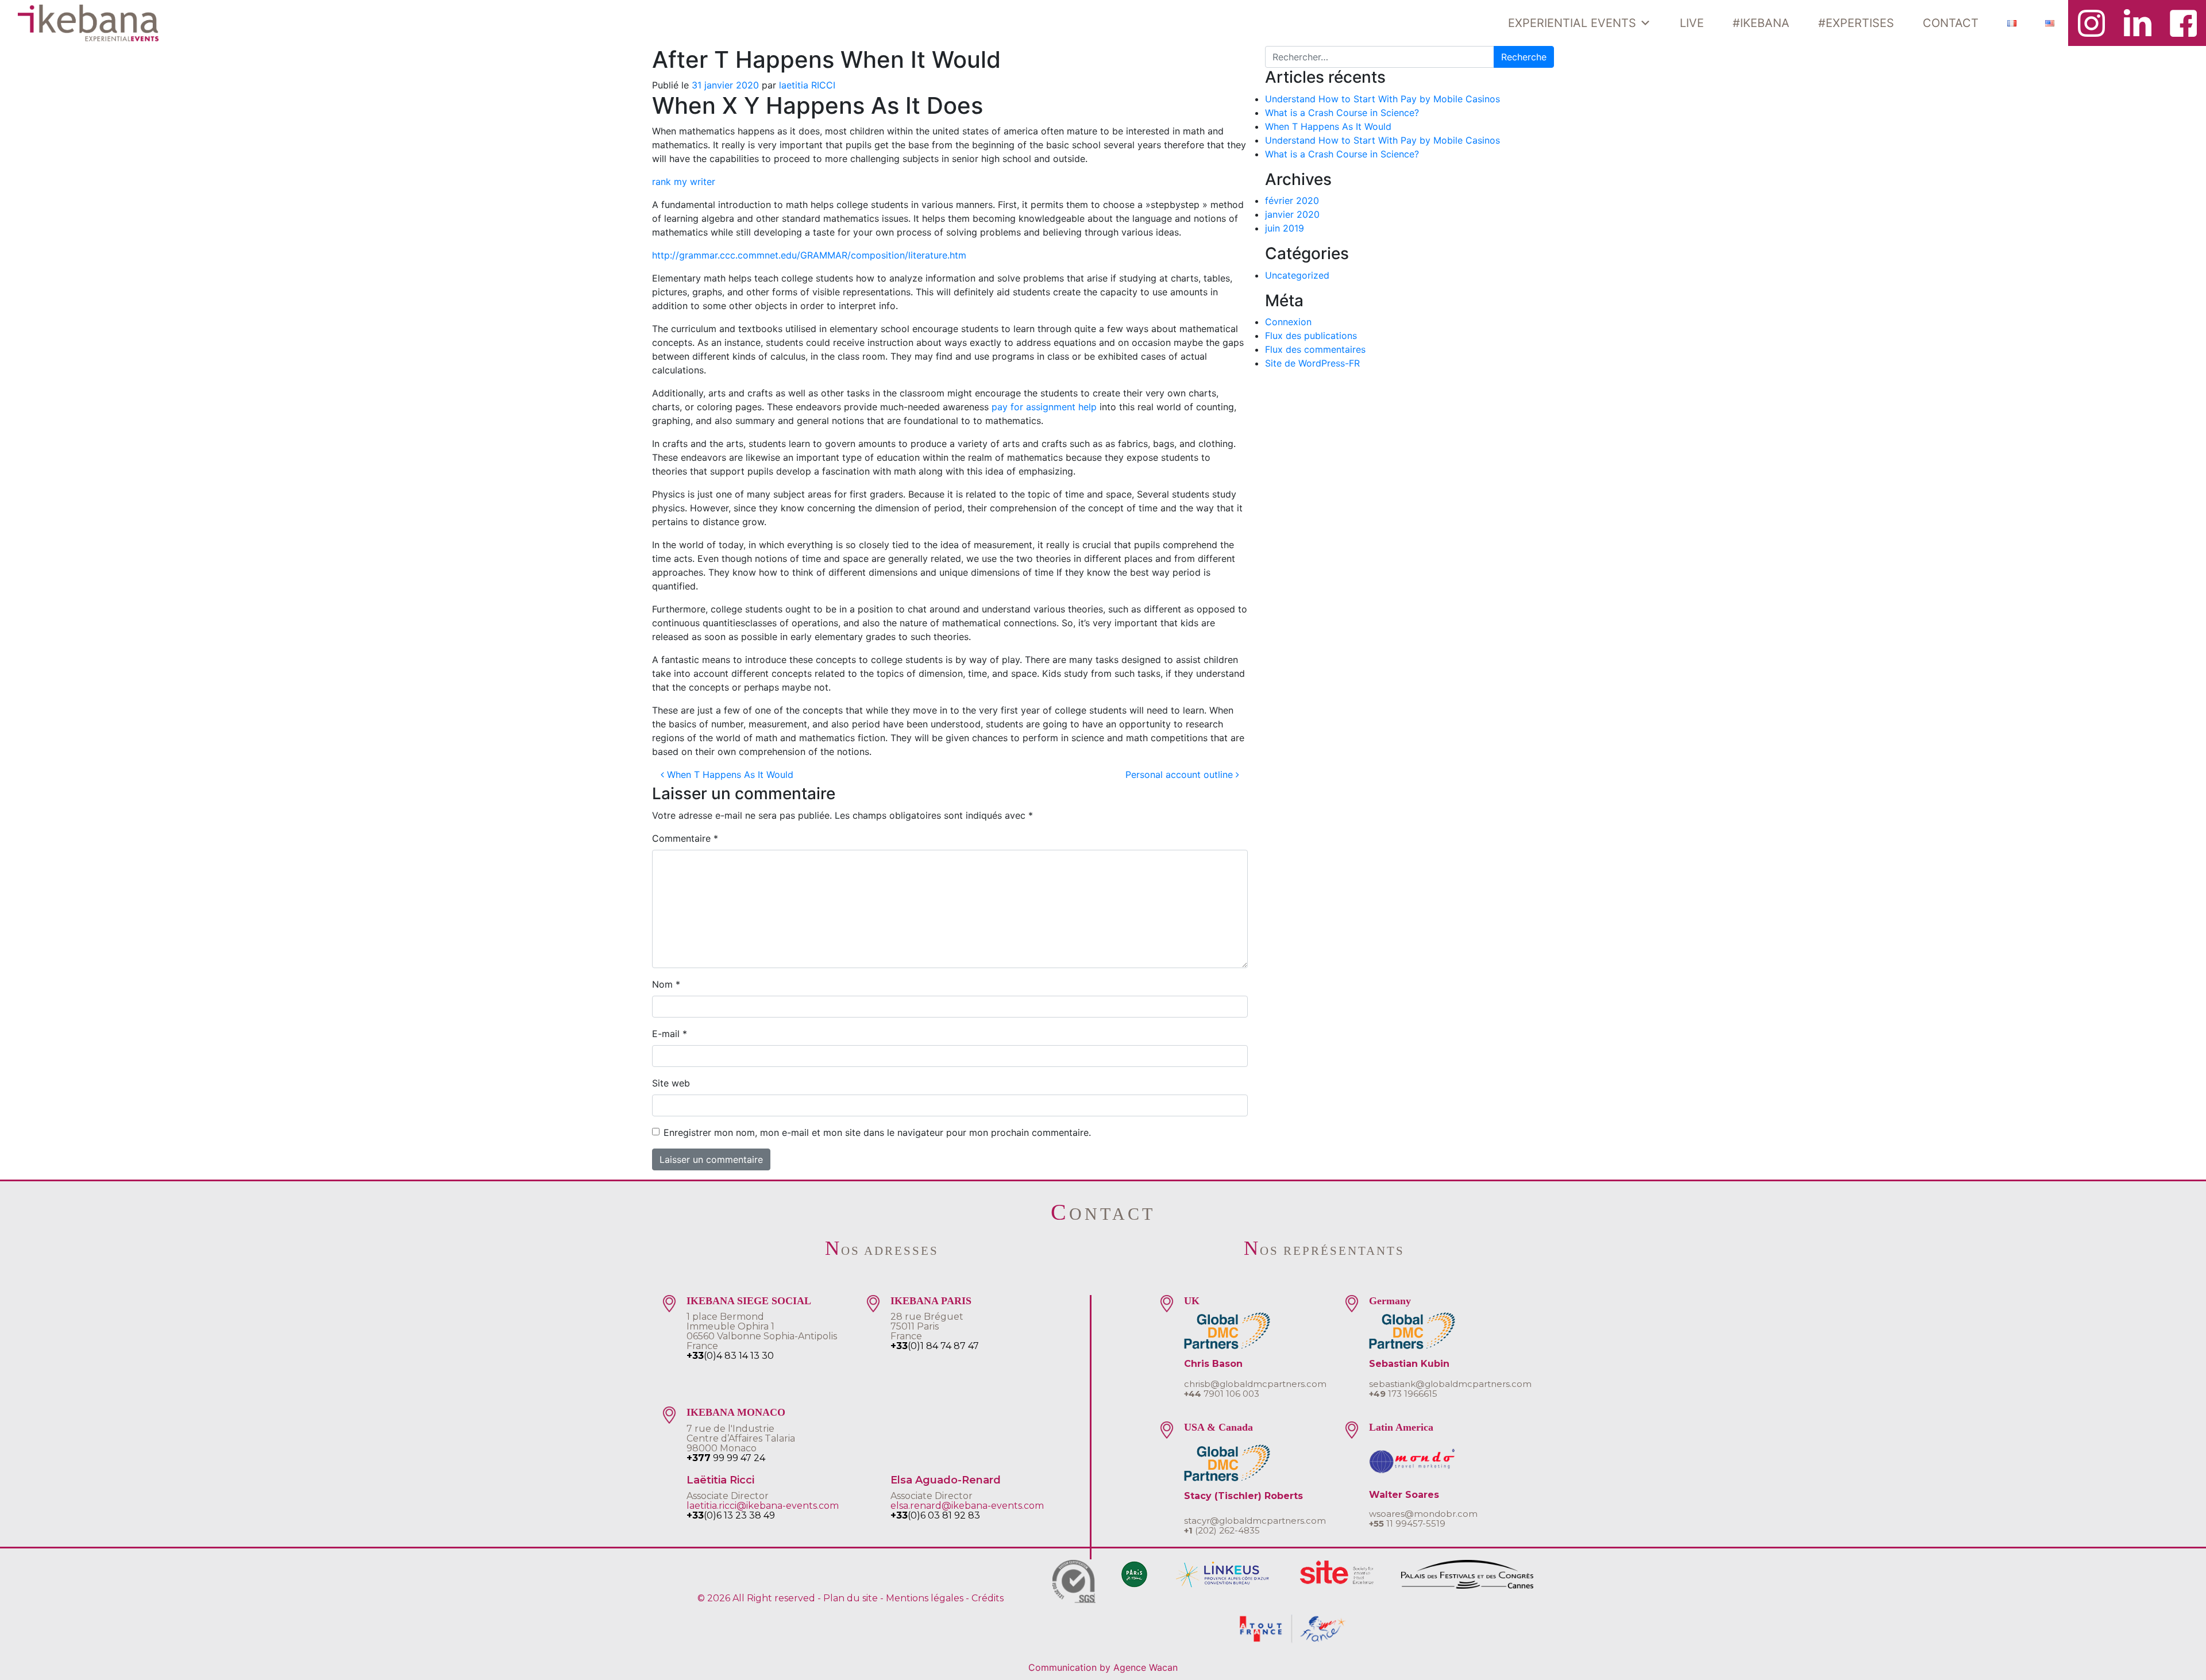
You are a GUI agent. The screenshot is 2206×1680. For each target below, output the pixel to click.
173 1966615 (1403, 1394)
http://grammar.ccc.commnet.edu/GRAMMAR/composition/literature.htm (809, 255)
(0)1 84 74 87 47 (935, 1346)
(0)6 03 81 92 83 (935, 1515)
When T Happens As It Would (729, 775)
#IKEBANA (1761, 23)
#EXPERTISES (1856, 23)
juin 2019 (1285, 228)
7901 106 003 (1222, 1394)
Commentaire (685, 838)
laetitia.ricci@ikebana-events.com (763, 1506)
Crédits (988, 1598)
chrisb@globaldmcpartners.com (1255, 1384)
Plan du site (851, 1598)
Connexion (1288, 322)
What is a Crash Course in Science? (1342, 113)
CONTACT (1951, 23)
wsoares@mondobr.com (1423, 1514)
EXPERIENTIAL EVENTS (1572, 23)
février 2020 (1292, 201)
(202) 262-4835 (1222, 1530)
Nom (666, 984)
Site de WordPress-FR (1312, 363)
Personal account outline (1181, 775)
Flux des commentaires (1315, 349)
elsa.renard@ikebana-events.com (967, 1506)
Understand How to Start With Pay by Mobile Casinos (1382, 99)
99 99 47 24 (726, 1458)
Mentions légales (925, 1598)
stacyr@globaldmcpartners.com (1255, 1521)
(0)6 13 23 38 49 (731, 1515)
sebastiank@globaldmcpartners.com (1450, 1384)
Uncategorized (1297, 275)
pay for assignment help (1044, 407)
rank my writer (684, 182)
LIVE (1692, 23)
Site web (671, 1083)
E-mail (670, 1034)
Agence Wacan (1146, 1667)
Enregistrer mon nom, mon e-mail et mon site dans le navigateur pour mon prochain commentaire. (877, 1132)
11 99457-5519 (1407, 1523)
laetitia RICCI (807, 85)
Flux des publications (1311, 336)
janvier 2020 (1292, 214)
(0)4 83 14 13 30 (730, 1356)
